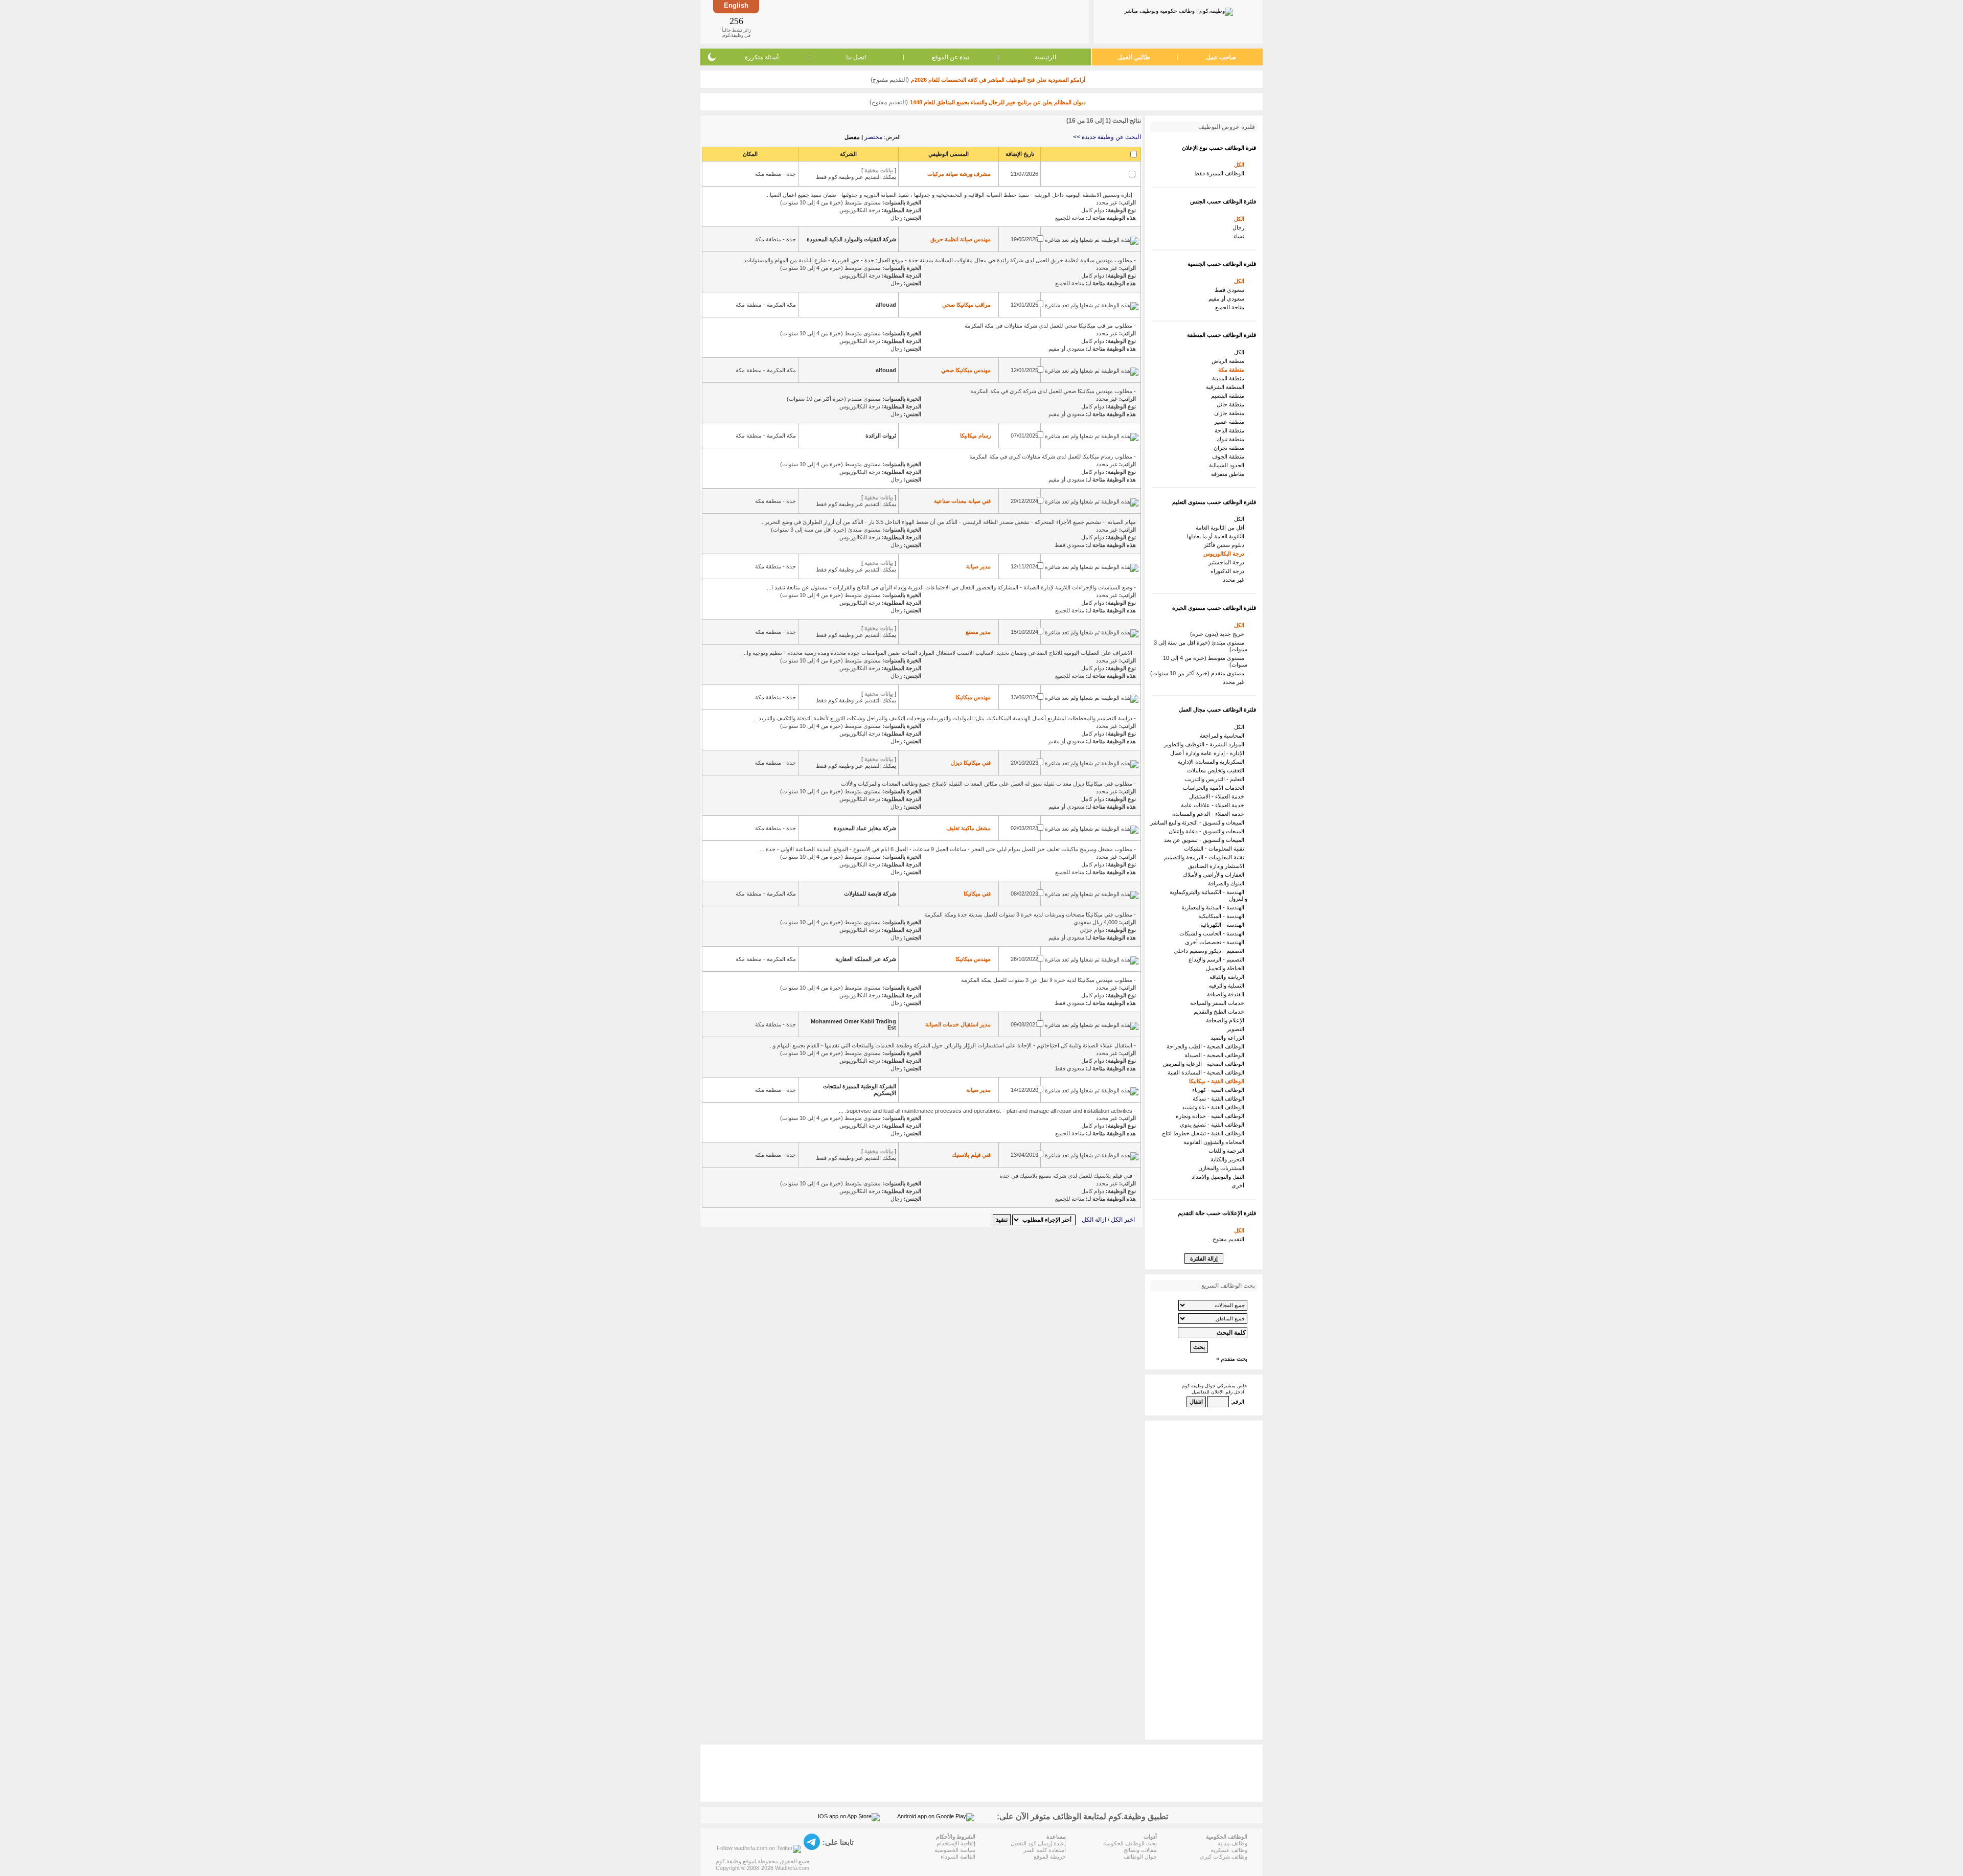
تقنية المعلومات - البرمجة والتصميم (1206, 857)
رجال (1240, 227)
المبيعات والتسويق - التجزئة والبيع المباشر (1199, 822)
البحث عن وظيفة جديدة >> (1107, 137)
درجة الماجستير (1228, 562)
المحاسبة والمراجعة (1224, 736)
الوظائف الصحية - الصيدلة (1216, 1055)
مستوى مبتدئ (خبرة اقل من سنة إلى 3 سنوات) (1201, 646)
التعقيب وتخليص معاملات (1217, 770)
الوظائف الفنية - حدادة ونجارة (1212, 1116)
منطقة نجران (1230, 448)
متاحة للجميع (1231, 307)
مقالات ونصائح (1140, 1850)
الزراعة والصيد (1229, 1038)
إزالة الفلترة (1204, 1259)
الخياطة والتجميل (1227, 968)
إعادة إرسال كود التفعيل (1038, 1843)
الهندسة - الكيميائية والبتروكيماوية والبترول (1208, 895)
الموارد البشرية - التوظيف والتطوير (1206, 744)
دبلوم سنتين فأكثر (1226, 545)
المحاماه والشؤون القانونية (1215, 1142)
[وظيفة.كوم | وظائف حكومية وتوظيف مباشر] (1179, 10)
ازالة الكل (1094, 1220)
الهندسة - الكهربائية (1224, 925)
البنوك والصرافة (1228, 883)
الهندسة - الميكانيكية (1223, 916)
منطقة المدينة (1230, 378)
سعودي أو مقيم (1228, 299)
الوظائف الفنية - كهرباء (1220, 1090)
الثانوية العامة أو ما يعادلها (1217, 536)
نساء (1240, 236)
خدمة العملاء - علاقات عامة (1214, 805)
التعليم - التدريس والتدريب (1216, 779)
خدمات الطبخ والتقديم (1220, 1012)
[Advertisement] (923, 21)
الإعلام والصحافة (1227, 1020)
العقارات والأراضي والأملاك (1215, 875)
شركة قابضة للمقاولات (870, 894)
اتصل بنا (856, 57)
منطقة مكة (1233, 370)
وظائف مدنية (1232, 1843)
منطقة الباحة (1231, 430)
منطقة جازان (1231, 413)
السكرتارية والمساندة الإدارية (1213, 762)
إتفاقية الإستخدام (956, 1843)
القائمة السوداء (958, 1857)
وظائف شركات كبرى (1224, 1857)
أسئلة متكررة (762, 57)
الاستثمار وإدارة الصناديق (1218, 866)
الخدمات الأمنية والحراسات (1215, 788)
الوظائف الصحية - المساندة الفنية (1207, 1072)
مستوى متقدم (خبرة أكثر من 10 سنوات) (1199, 673)
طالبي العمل (1134, 57)
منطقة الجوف (1230, 456)
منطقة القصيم (1229, 396)
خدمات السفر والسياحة (1219, 1003)
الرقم (1238, 1402)
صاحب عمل (1221, 57)
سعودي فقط (1231, 290)
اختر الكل (1123, 1220)
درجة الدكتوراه (1229, 571)
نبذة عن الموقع (951, 57)
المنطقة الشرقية (1227, 387)
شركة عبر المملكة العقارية (866, 959)
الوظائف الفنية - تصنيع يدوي (1214, 1125)
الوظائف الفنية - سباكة (1220, 1099)
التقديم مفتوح (1230, 1239)
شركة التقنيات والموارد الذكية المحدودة (851, 239)
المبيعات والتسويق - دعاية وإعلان (1208, 831)
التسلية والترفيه (1228, 986)
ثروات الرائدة (881, 436)
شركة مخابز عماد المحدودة (865, 828)
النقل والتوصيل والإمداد (1219, 1177)
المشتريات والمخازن (1223, 1168)
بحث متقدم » (1232, 1359)
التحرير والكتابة (1229, 1159)
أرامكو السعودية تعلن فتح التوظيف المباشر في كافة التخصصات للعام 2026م (998, 80)
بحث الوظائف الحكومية (1130, 1843)
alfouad (886, 305)
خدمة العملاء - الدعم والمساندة (1210, 814)
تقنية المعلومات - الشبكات (1216, 849)
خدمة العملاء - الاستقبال (1218, 796)
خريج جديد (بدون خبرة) (1219, 634)
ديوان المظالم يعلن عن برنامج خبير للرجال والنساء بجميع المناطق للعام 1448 (998, 102)
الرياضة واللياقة (1228, 977)
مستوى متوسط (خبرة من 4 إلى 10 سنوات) (1205, 661)
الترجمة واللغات (1228, 1151)
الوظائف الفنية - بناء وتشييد (1215, 1107)
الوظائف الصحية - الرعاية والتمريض (1205, 1064)
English (736, 5)
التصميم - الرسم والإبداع (1218, 959)
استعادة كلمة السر (1045, 1850)
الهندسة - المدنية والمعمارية (1214, 907)
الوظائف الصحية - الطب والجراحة (1207, 1046)
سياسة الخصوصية (955, 1850)
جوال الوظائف (1140, 1857)
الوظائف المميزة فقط (1221, 173)
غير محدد (1235, 580)
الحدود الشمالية (1228, 465)
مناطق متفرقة (1229, 474)
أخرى (1239, 1185)
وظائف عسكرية (1229, 1850)
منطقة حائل (1232, 404)
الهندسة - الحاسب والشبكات (1213, 933)
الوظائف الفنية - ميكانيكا (1218, 1081)
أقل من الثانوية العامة (1222, 528)
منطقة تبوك (1232, 439)
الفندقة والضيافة (1227, 994)
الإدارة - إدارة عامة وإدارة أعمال (1209, 753)
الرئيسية (1045, 57)
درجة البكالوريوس (1225, 554)
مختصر (873, 137)
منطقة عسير (1231, 422)
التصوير (1237, 1029)
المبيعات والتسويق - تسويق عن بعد (1206, 840)
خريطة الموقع (1050, 1857)
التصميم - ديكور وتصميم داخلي (1211, 951)
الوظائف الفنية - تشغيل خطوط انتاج (1205, 1133)
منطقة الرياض (1229, 361)
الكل (1241, 165)
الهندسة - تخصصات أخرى (1216, 942)
